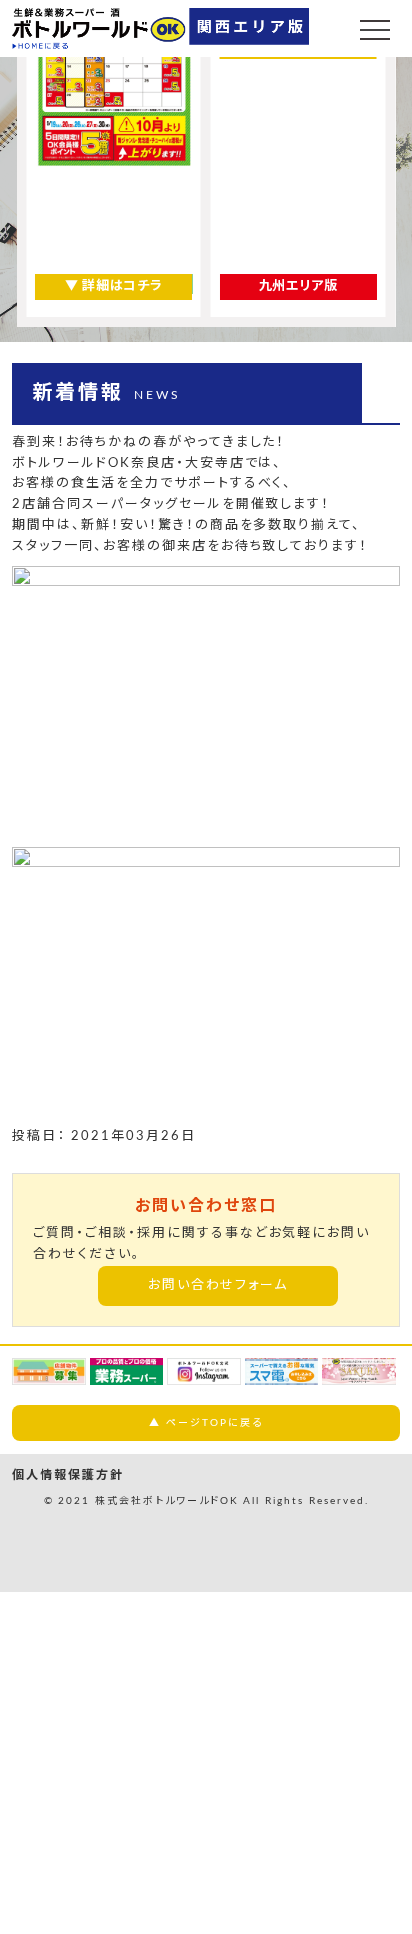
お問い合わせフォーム (218, 1285)
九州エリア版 (298, 286)
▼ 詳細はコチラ (113, 286)
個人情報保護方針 (68, 1475)
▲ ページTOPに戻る (205, 1423)
